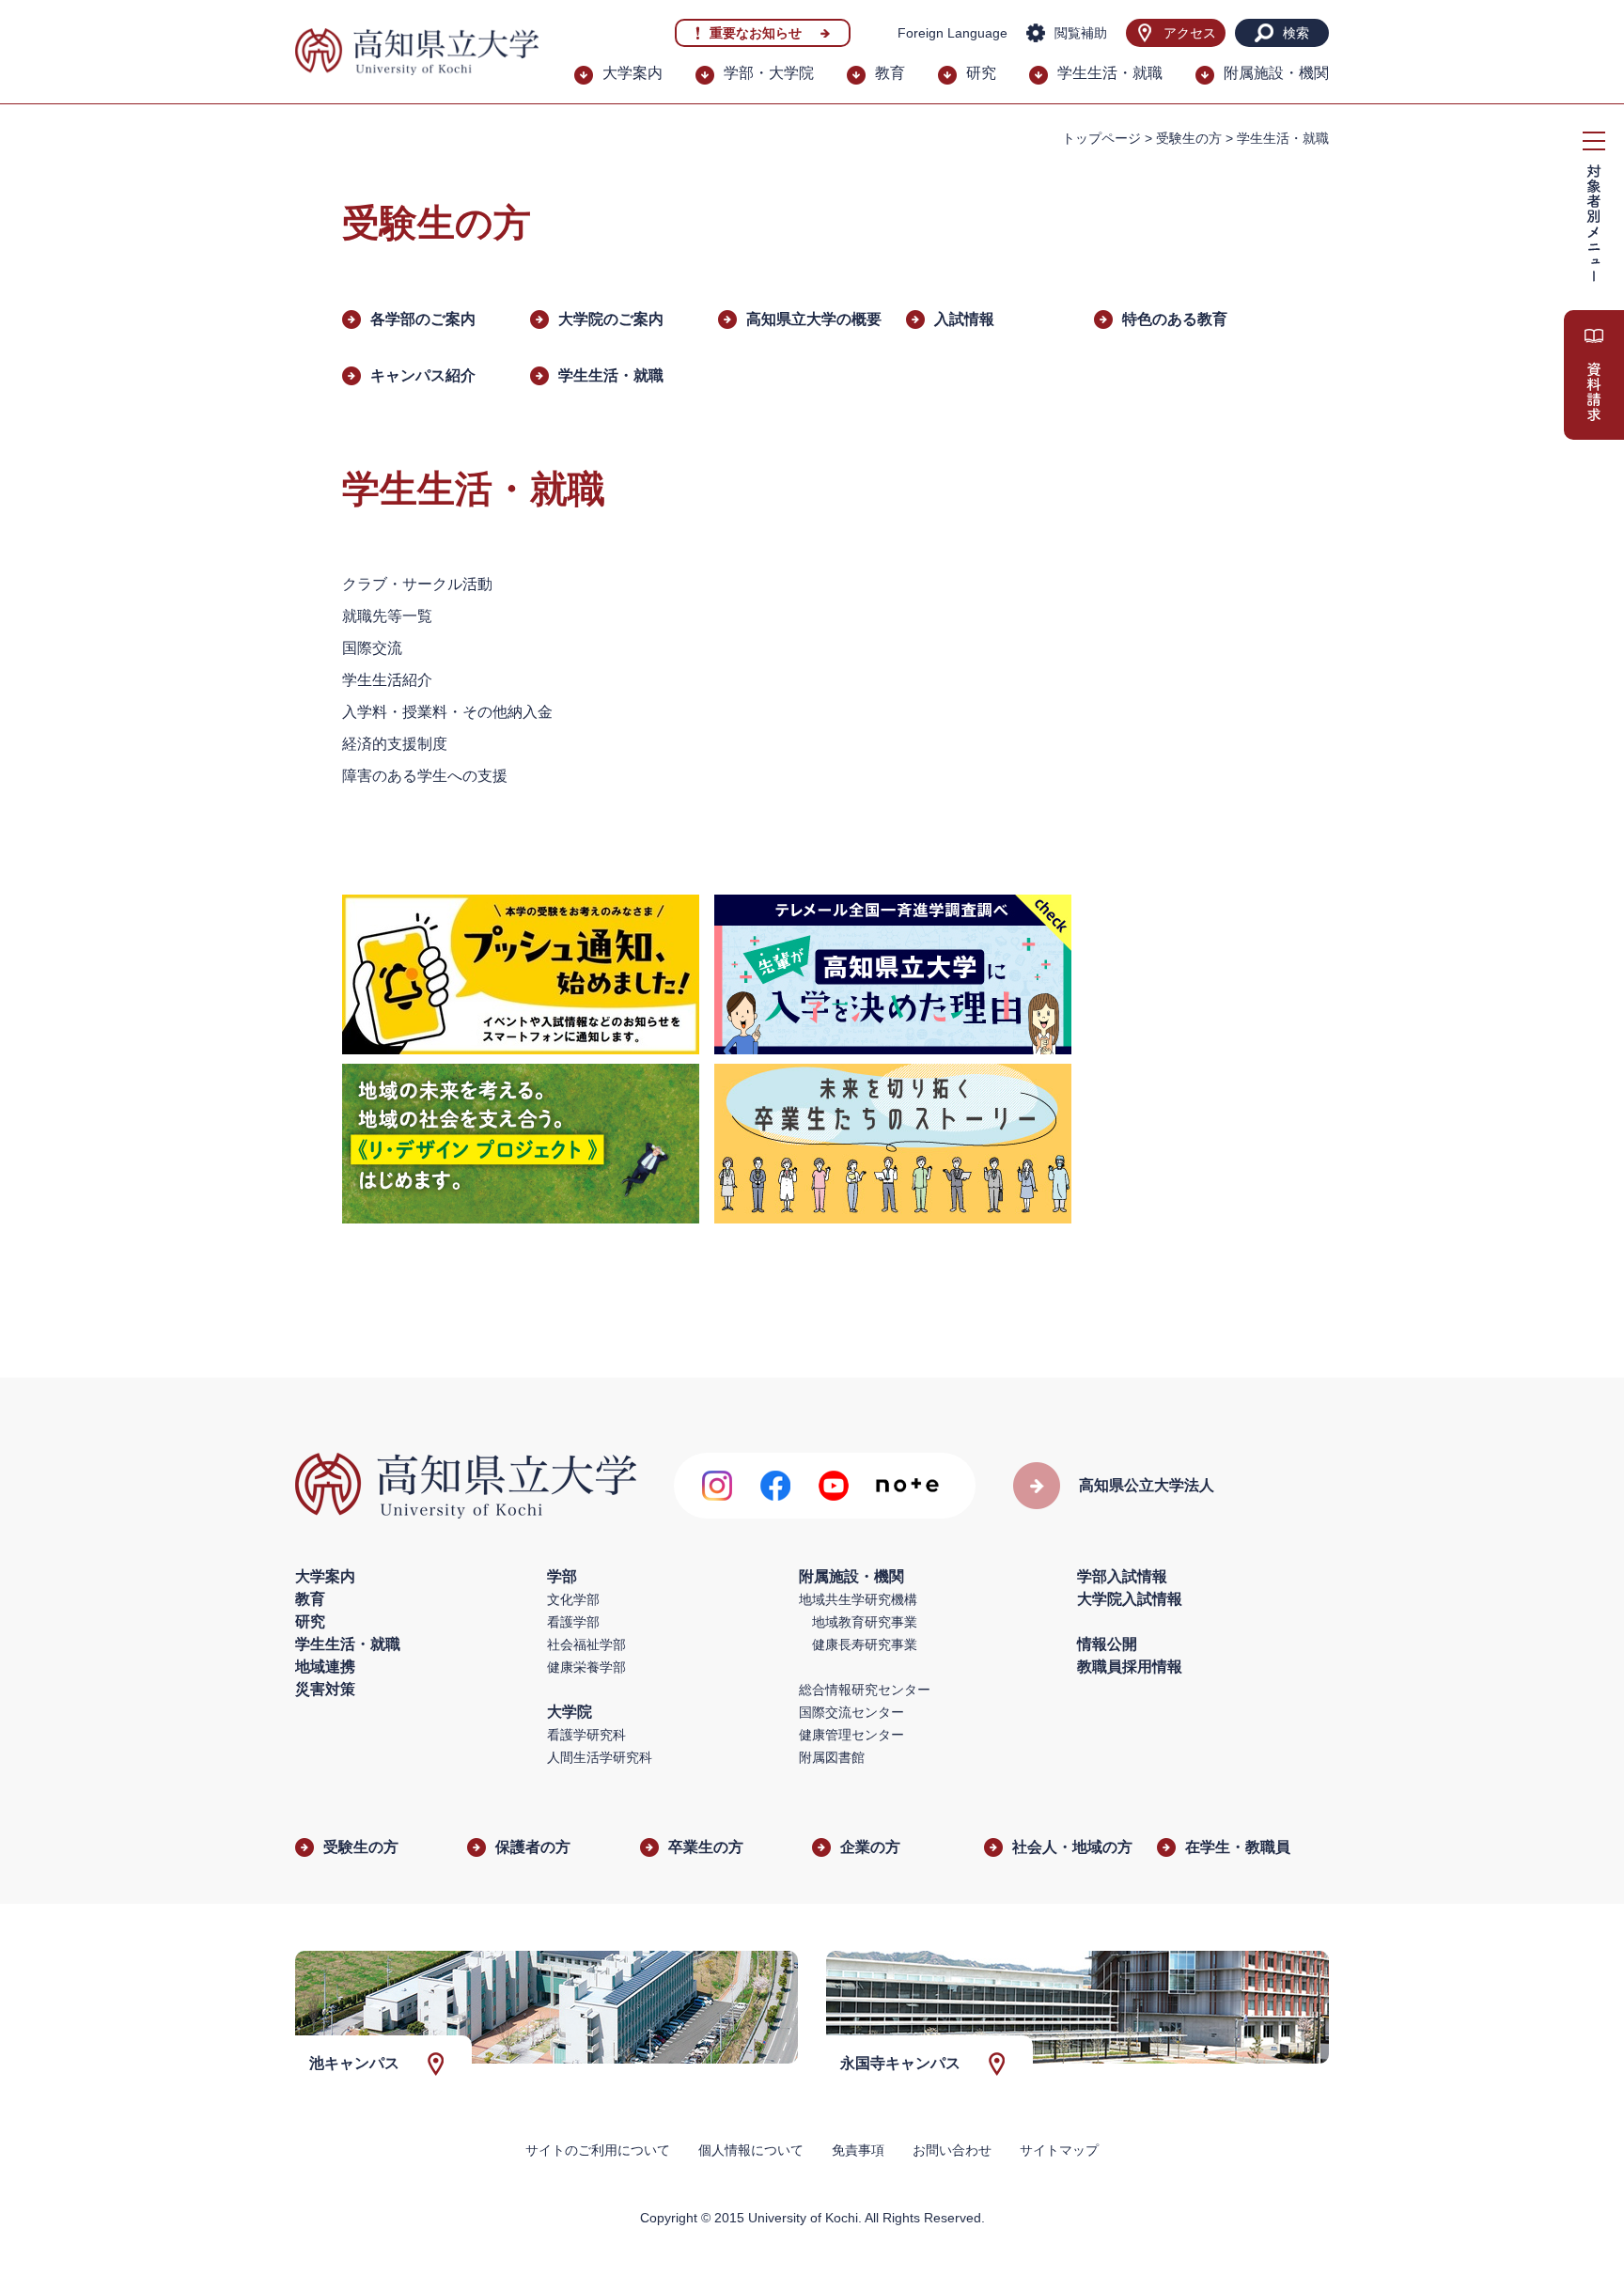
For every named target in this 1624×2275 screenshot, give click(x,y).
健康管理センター (851, 1735)
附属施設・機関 (1276, 73)
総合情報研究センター (865, 1690)
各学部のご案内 (423, 319)
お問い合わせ (952, 2150)
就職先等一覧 (387, 616)
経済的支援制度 (395, 744)
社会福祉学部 (586, 1644)
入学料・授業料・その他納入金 (447, 712)
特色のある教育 (1175, 319)
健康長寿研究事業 (865, 1644)
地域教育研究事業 (865, 1622)
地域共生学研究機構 (858, 1599)
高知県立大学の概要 (814, 319)
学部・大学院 (769, 73)
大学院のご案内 (611, 319)
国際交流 (372, 648)
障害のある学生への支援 (425, 776)
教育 (890, 73)
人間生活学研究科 (600, 1757)
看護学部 (573, 1622)
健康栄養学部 (586, 1667)
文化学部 (573, 1599)
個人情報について (751, 2150)
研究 (981, 73)
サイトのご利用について (598, 2150)
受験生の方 (1189, 138)
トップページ (1101, 138)
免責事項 (858, 2150)
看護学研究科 (586, 1735)
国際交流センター (851, 1712)
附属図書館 (832, 1757)
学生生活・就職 (1110, 73)
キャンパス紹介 (423, 375)
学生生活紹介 (387, 680)
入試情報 (964, 319)
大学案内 (632, 73)
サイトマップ (1059, 2150)
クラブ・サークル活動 (417, 584)
